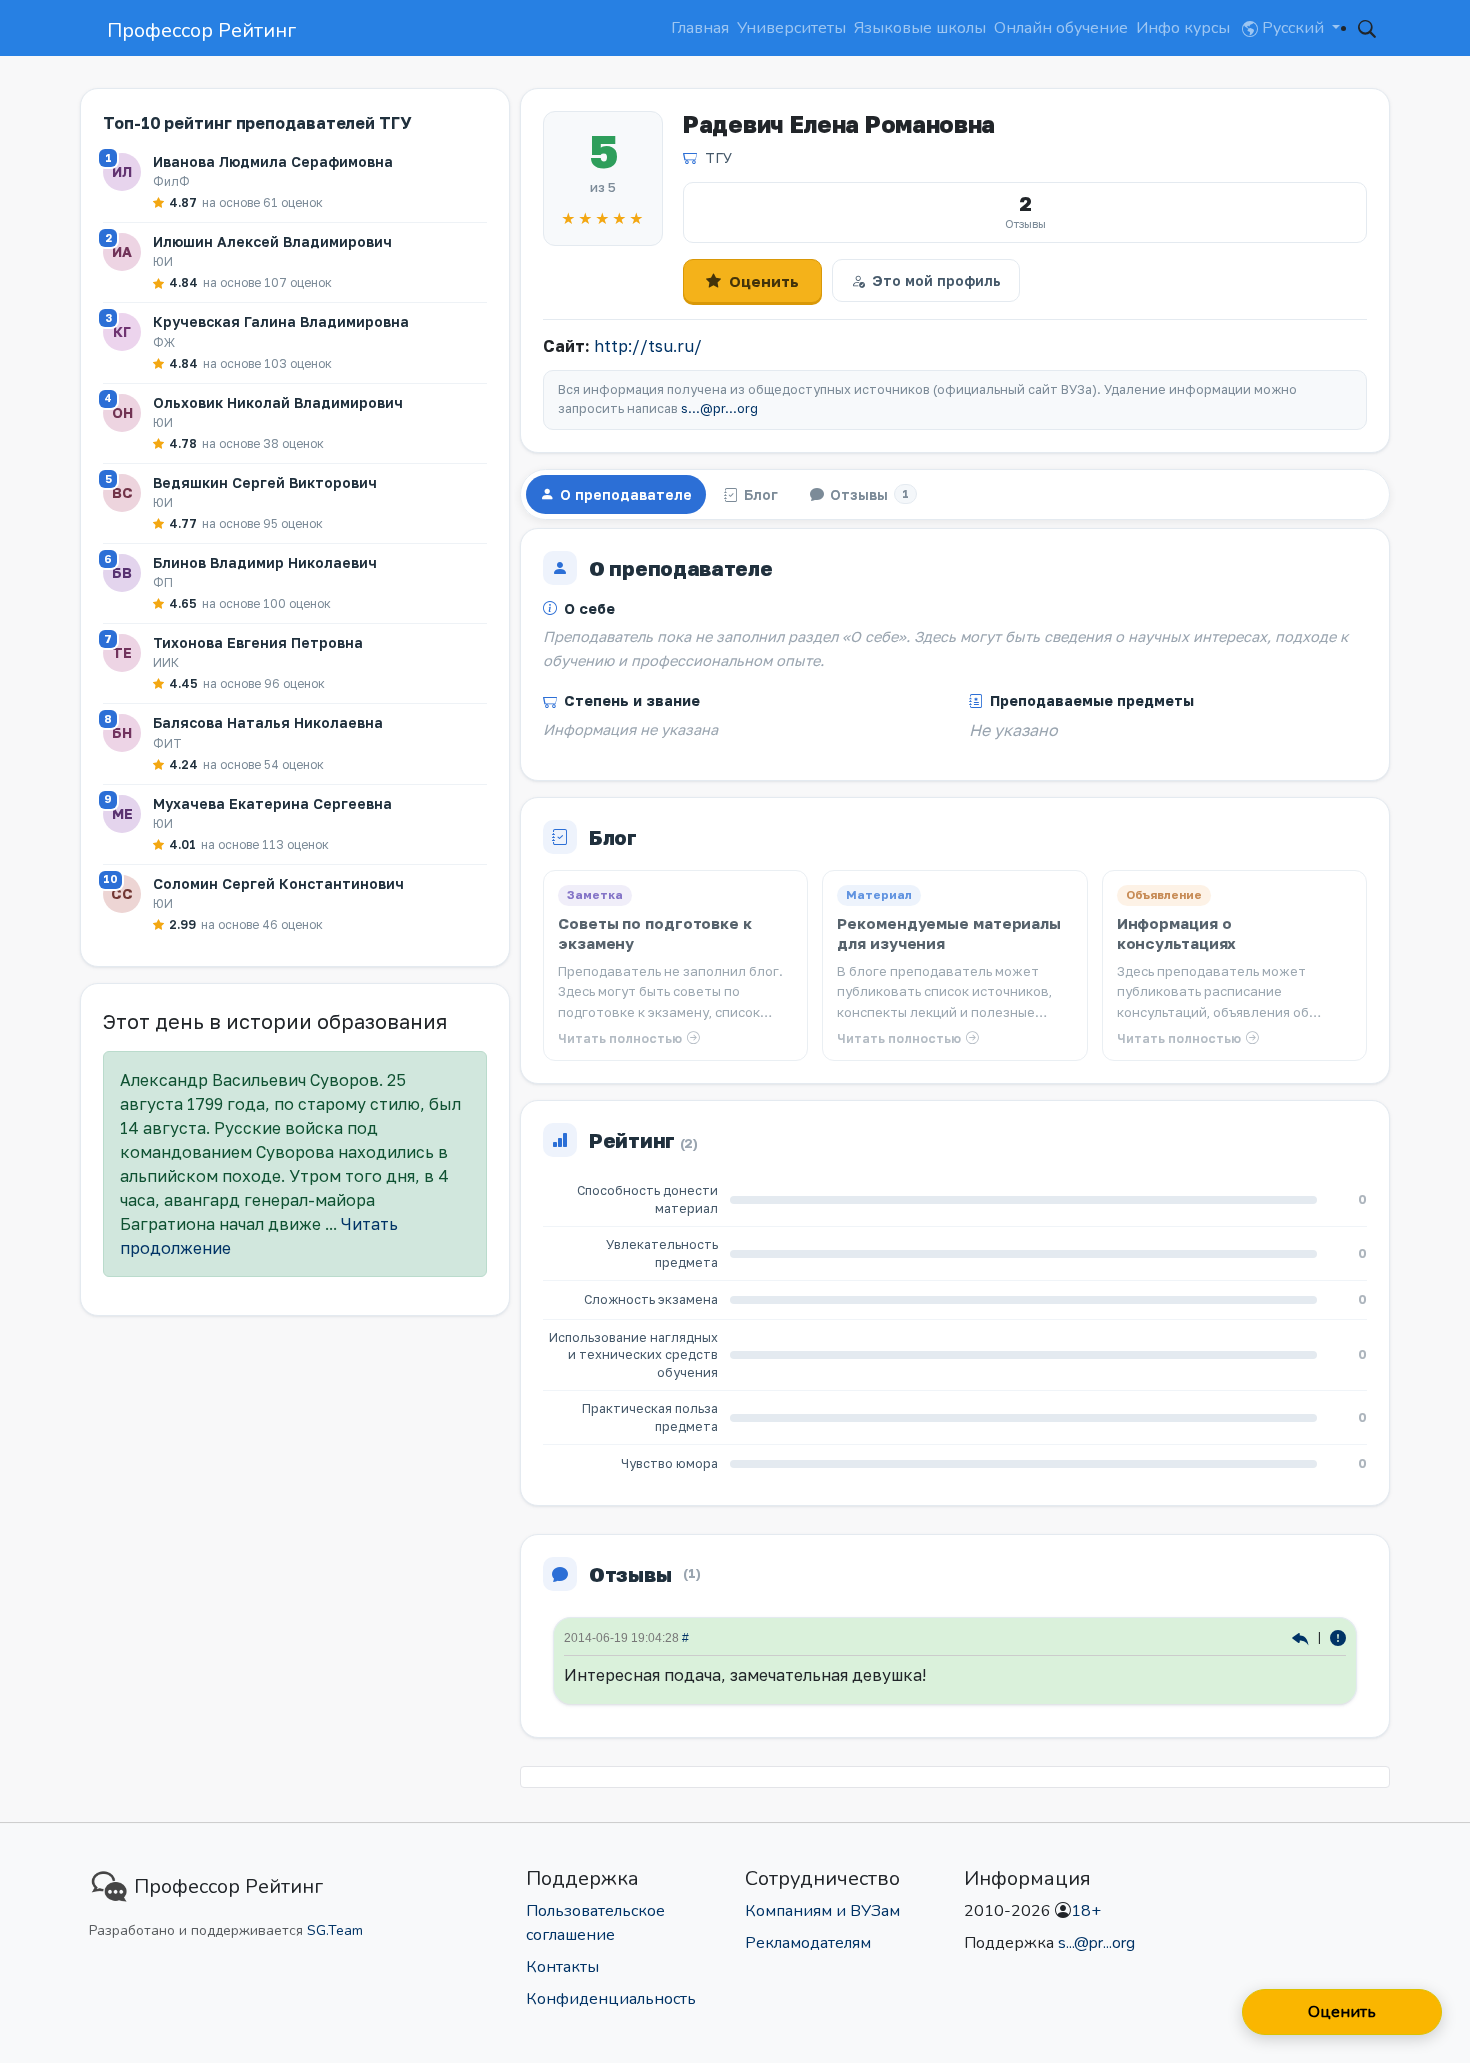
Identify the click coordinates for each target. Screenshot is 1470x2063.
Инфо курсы (1183, 28)
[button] (1367, 28)
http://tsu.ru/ (648, 346)
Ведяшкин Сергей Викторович (265, 482)
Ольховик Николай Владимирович (278, 402)
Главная (700, 28)
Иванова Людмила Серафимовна (273, 161)
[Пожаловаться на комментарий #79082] (1338, 1636)
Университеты (791, 28)
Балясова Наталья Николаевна (268, 722)
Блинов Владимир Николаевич (265, 562)
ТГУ (718, 157)
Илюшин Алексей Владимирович (272, 241)
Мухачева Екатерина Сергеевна (272, 803)
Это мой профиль (936, 280)
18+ (1086, 1911)
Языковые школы (920, 28)
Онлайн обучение (1061, 28)
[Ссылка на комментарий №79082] (1302, 1636)
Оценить (764, 281)
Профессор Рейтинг (201, 30)
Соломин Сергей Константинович (278, 883)
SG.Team (335, 1930)
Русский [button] (1293, 28)
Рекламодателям (808, 1943)
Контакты (562, 1967)
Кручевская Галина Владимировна (281, 321)
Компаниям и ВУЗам (822, 1911)
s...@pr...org (719, 408)
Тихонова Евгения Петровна (258, 642)
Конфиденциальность (611, 1999)
